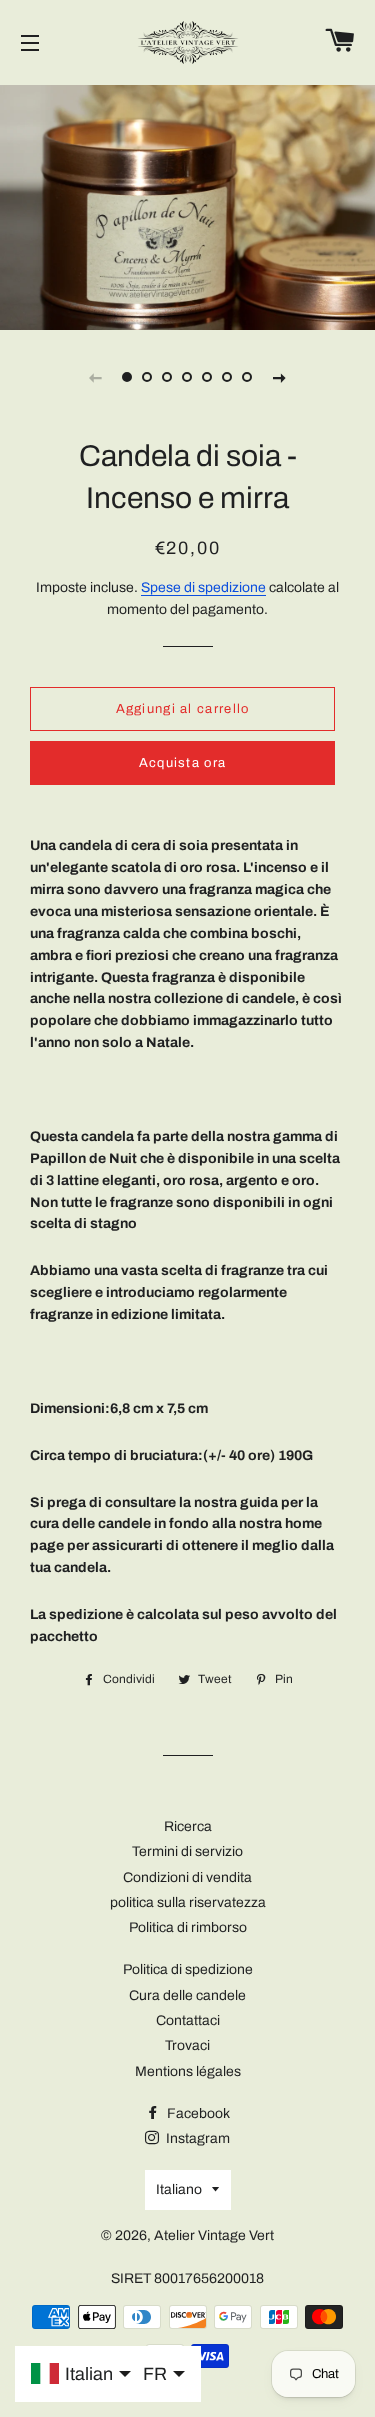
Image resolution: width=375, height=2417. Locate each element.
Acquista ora (183, 763)
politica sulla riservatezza (188, 1902)
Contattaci (188, 2020)
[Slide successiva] (280, 377)
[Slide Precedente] (96, 377)
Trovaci (187, 2045)
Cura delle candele (187, 1995)
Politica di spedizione (188, 1969)
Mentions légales (188, 2071)
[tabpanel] (187, 205)
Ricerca (188, 1826)
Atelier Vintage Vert (214, 2235)
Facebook (197, 2113)
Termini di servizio (187, 1851)
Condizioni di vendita (187, 1877)
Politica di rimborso (188, 1927)
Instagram (196, 2138)
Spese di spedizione (203, 587)
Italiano (179, 2189)
